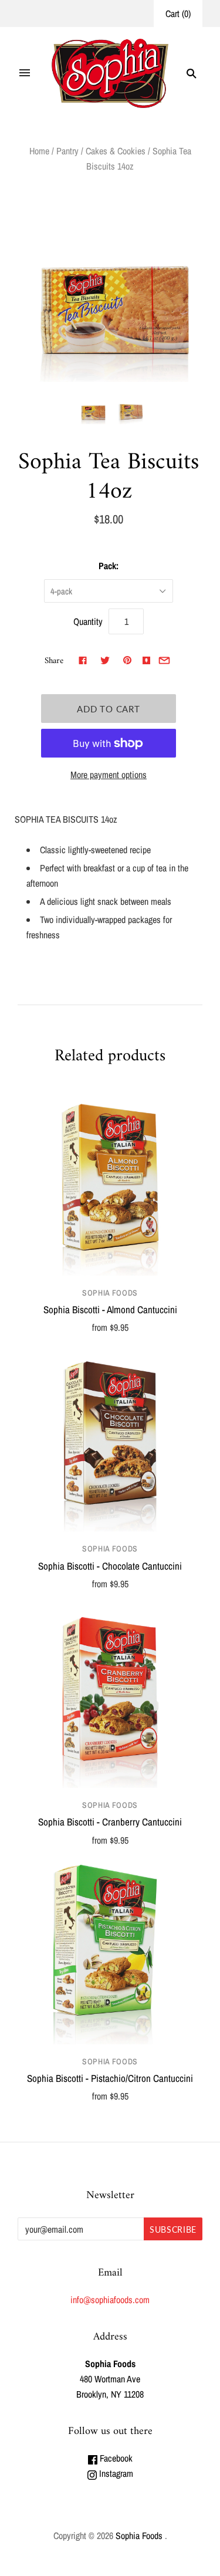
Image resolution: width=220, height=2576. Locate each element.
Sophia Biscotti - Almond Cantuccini (110, 1309)
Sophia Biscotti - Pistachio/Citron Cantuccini (110, 2078)
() (178, 13)
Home (39, 151)
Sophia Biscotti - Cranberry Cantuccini (110, 1822)
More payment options (109, 775)
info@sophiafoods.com (110, 2300)
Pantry (67, 151)
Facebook (115, 2458)
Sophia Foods (110, 1293)
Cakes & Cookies (116, 151)
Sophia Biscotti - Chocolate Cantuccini (110, 1566)
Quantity (88, 621)
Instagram (115, 2473)
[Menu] (25, 73)
